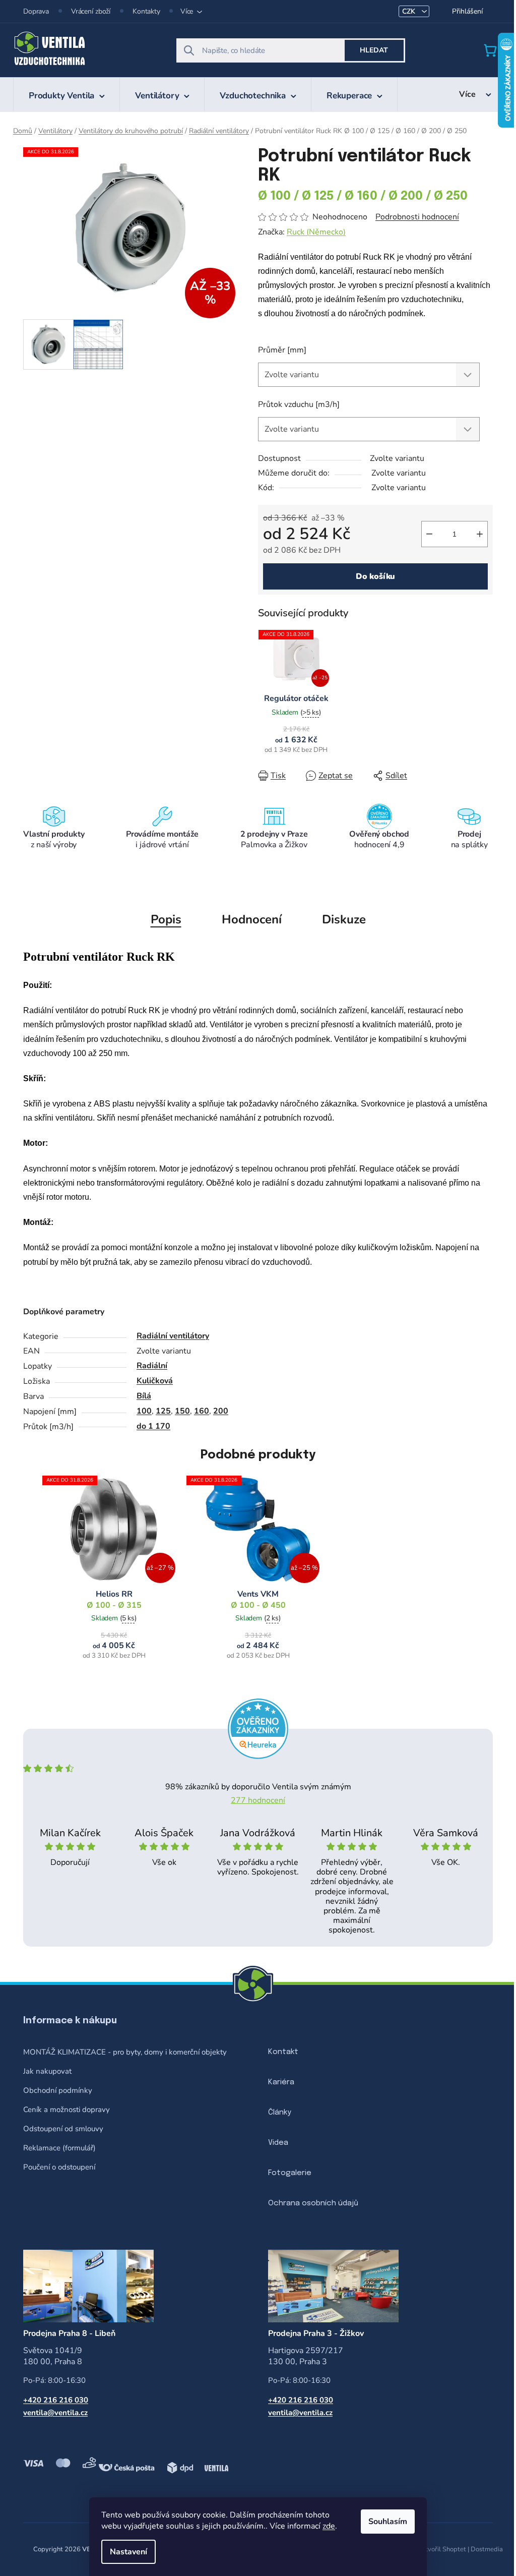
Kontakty (146, 11)
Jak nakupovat (47, 2071)
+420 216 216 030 (56, 2400)
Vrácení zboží (91, 11)
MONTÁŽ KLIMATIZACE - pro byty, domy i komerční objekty (125, 2052)
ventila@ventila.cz (55, 2413)
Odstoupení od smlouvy (63, 2129)
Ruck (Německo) (316, 232)
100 (144, 1411)
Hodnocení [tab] (252, 919)
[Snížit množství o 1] (429, 534)
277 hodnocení (258, 1800)
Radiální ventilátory (173, 1336)
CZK (410, 11)
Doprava (36, 11)
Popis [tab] (166, 919)
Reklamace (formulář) (59, 2148)
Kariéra (281, 2082)
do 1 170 (153, 1426)
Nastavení (128, 2552)
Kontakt (283, 2052)
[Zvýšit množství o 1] (480, 534)
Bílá (144, 1396)
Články (280, 2113)
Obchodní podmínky (58, 2090)
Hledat (374, 50)
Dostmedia (487, 2549)
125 (163, 1411)
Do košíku (376, 576)
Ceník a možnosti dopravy (67, 2110)
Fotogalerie (290, 2173)
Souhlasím (388, 2522)
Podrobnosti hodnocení (417, 217)
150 (182, 1411)
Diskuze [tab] (344, 919)
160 (202, 1411)
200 (221, 1411)
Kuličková (155, 1381)
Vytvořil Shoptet (442, 2549)
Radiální (152, 1366)
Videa (278, 2143)
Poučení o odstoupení (59, 2167)
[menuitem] (67, 94)
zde (329, 2526)
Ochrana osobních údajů (313, 2203)
